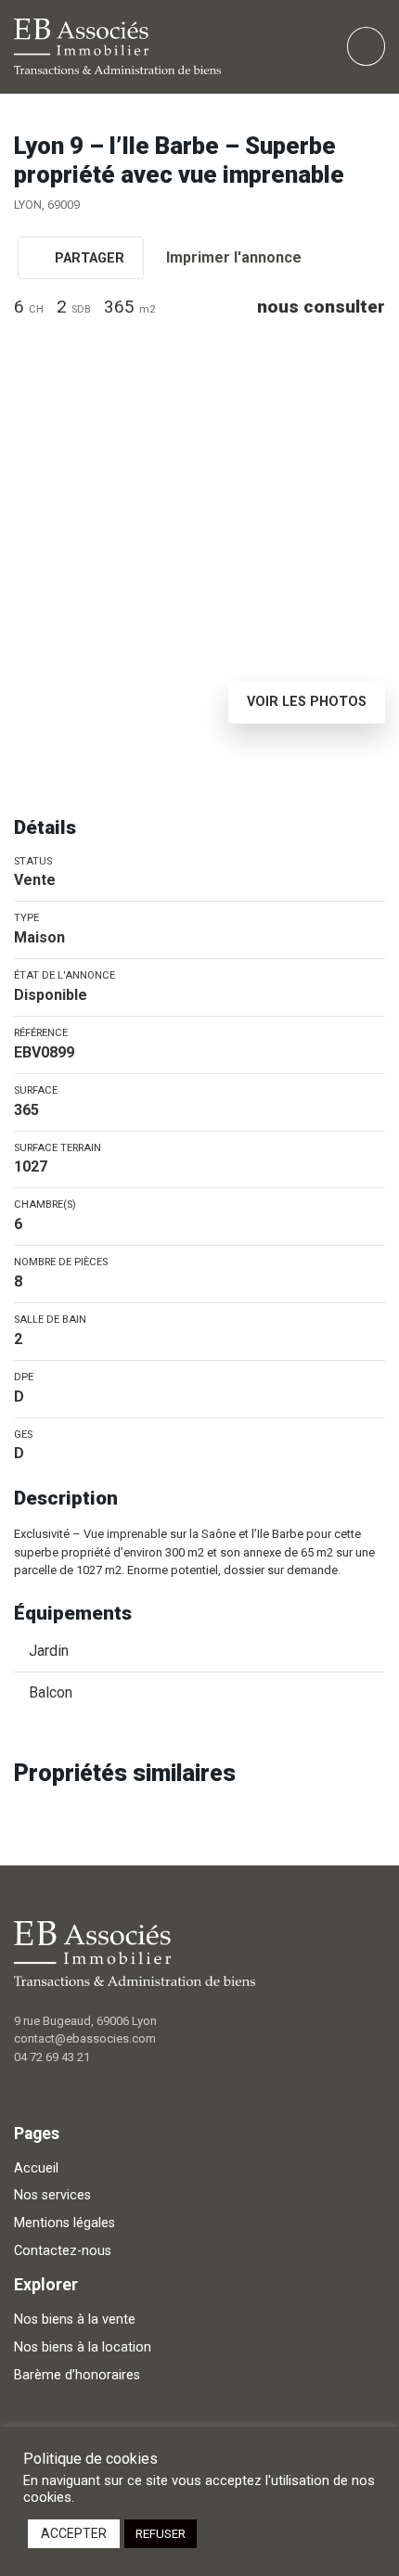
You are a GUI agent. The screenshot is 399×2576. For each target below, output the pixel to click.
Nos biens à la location (83, 2347)
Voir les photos (307, 702)
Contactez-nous (63, 2251)
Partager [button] (88, 258)
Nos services (52, 2195)
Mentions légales (64, 2223)
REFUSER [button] (161, 2534)
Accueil (36, 2168)
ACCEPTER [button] (74, 2533)
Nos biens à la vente (75, 2320)
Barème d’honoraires (77, 2375)
